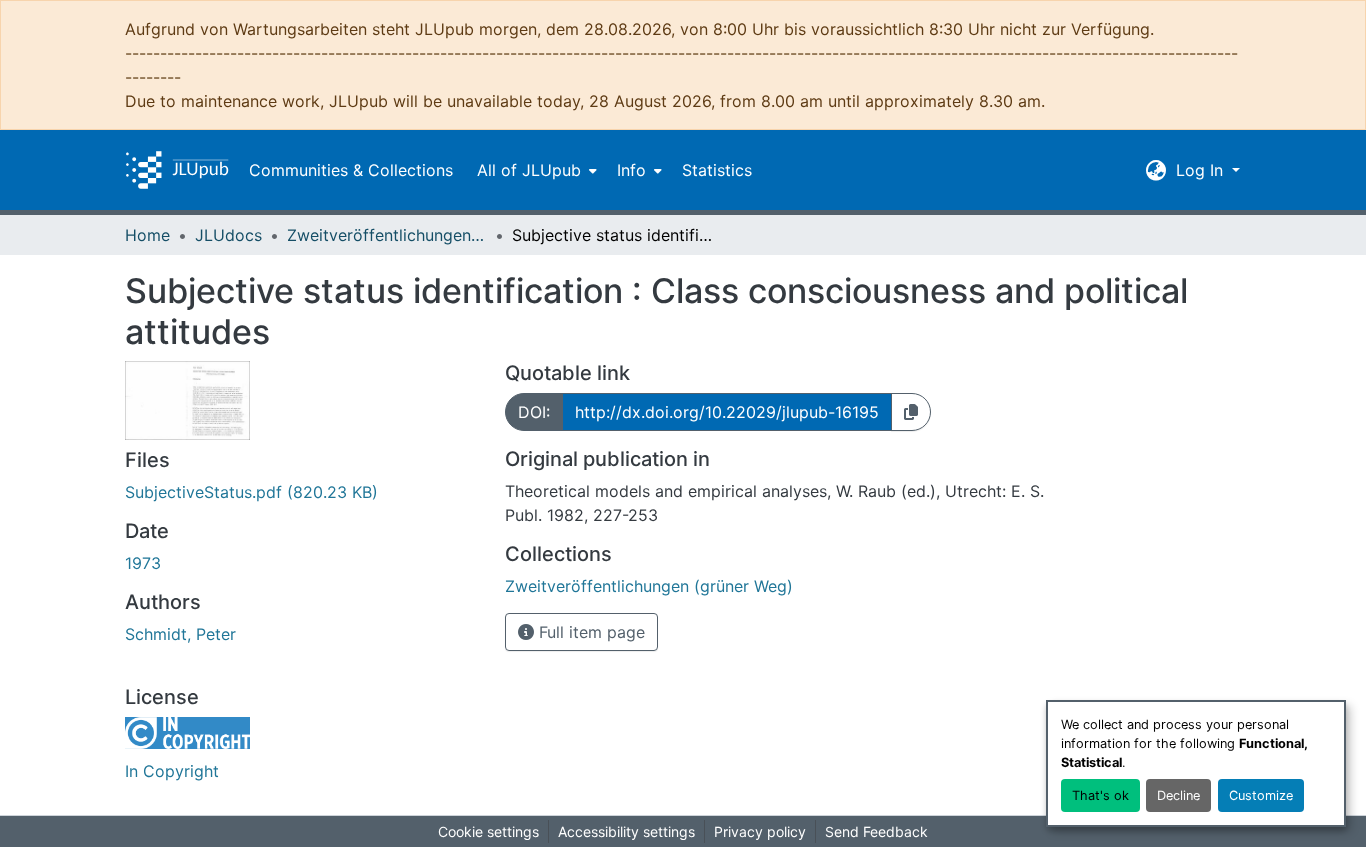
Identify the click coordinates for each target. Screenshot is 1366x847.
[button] (177, 170)
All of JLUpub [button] (529, 170)
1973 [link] (143, 563)
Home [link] (147, 235)
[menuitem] (535, 170)
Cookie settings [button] (488, 831)
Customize (1261, 795)
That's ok (1100, 795)
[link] (303, 492)
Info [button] (631, 170)
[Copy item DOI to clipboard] (911, 412)
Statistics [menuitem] (717, 170)
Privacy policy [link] (760, 831)
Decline (1178, 795)
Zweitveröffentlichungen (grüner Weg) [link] (387, 235)
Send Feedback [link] (876, 831)
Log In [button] (1202, 170)
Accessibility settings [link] (626, 831)
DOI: (534, 412)
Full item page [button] (589, 632)
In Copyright (172, 771)
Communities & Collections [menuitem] (351, 170)
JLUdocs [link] (228, 235)
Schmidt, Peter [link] (180, 634)
